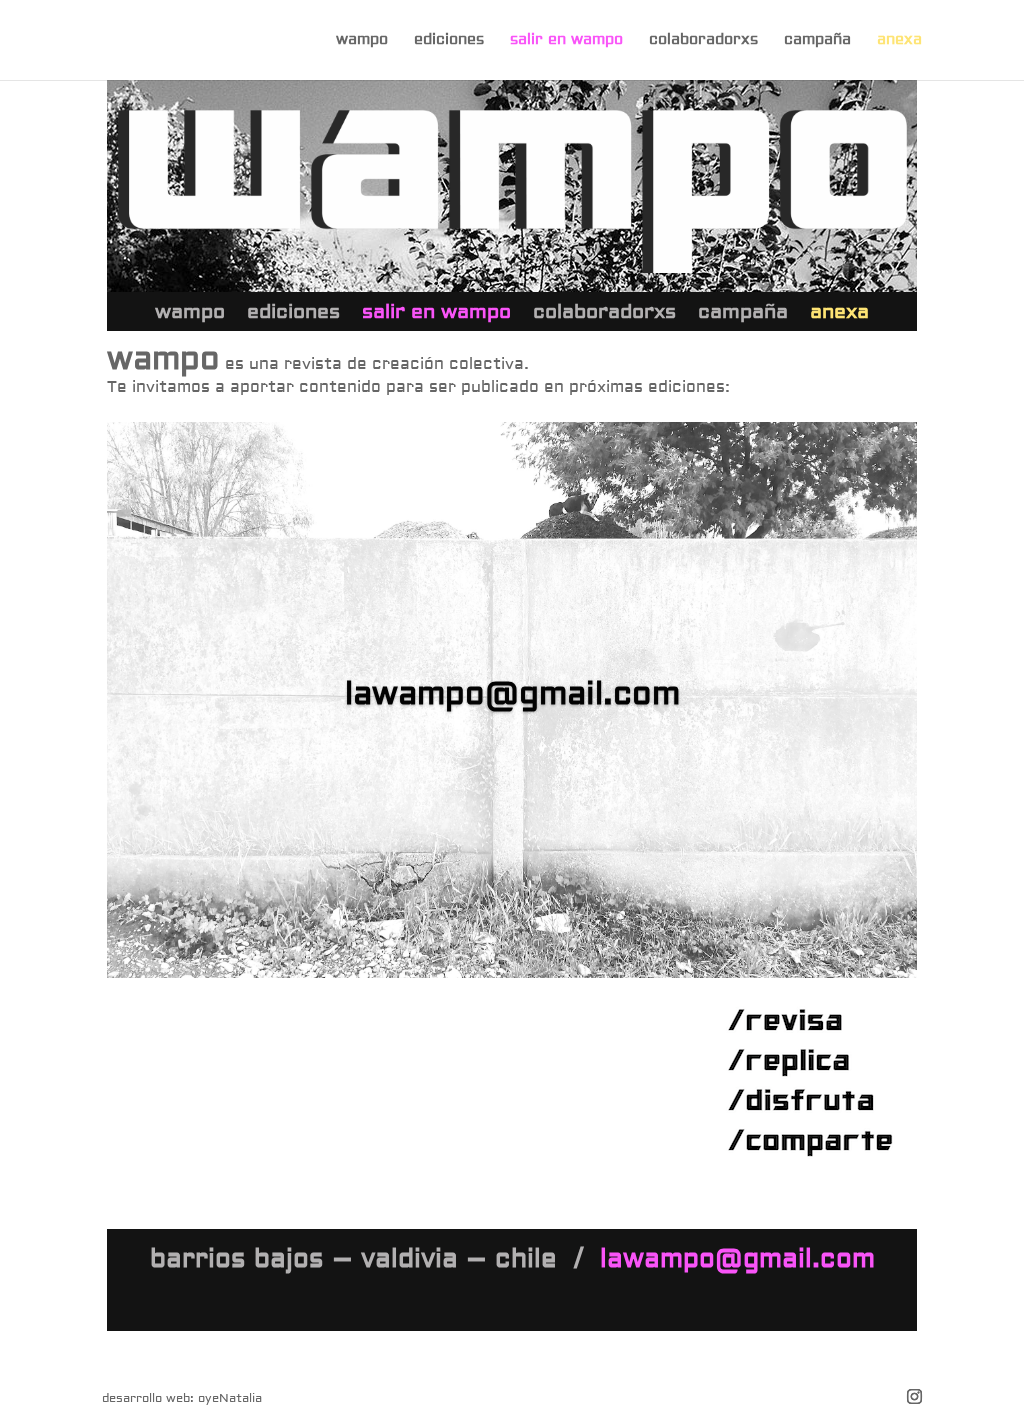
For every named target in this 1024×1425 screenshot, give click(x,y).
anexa (899, 41)
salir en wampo (566, 41)
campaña (817, 41)
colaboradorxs (703, 41)
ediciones (449, 41)
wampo (362, 41)
